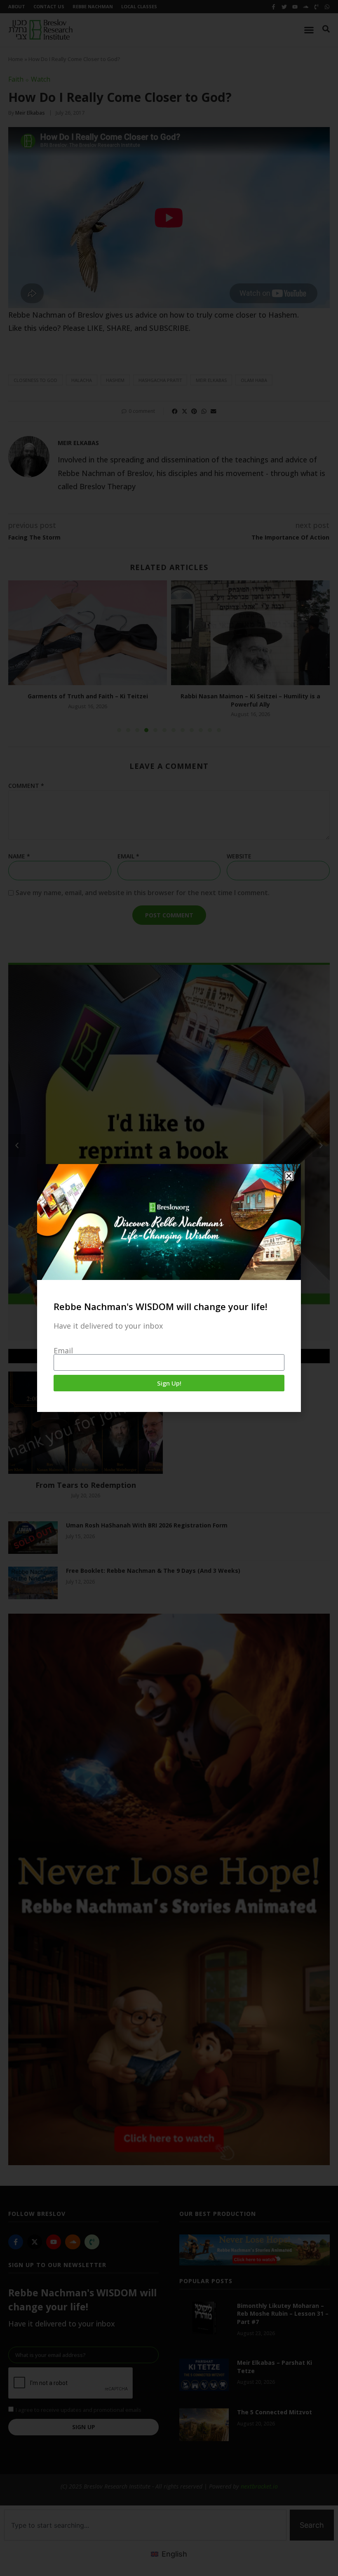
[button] (289, 1176)
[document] (169, 1288)
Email (63, 1350)
